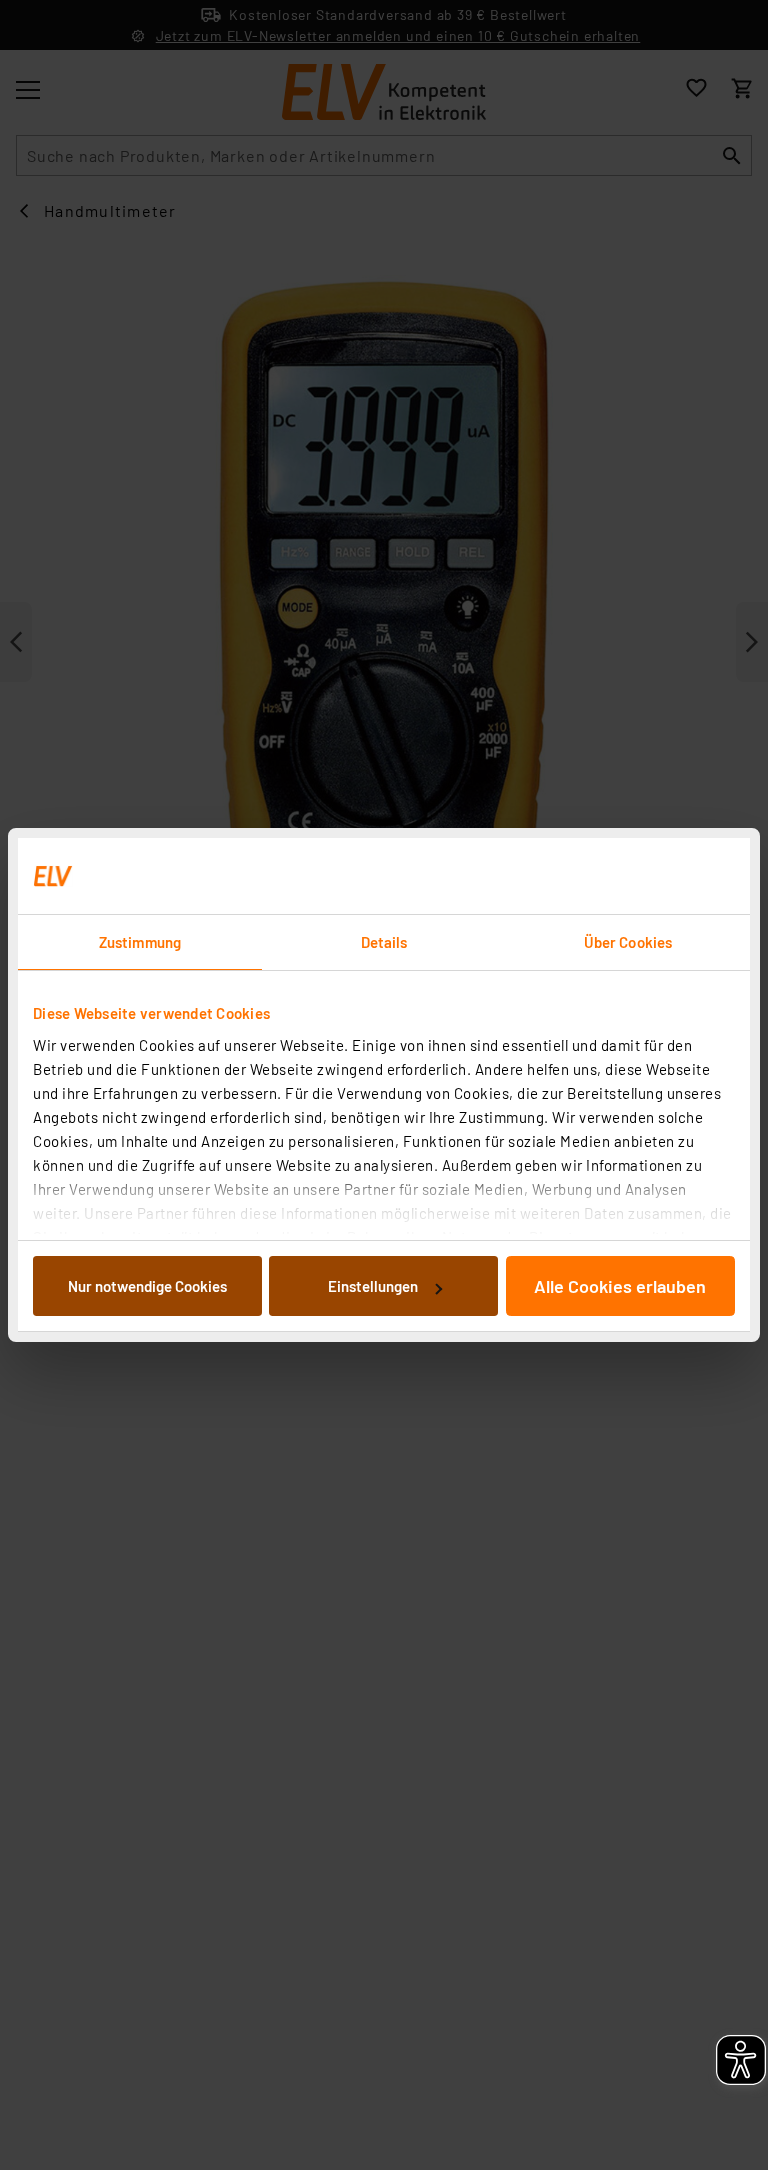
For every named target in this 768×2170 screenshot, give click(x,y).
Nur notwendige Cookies (147, 1286)
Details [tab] (384, 942)
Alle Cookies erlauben (620, 1286)
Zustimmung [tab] (140, 942)
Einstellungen (373, 1286)
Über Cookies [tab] (628, 942)
